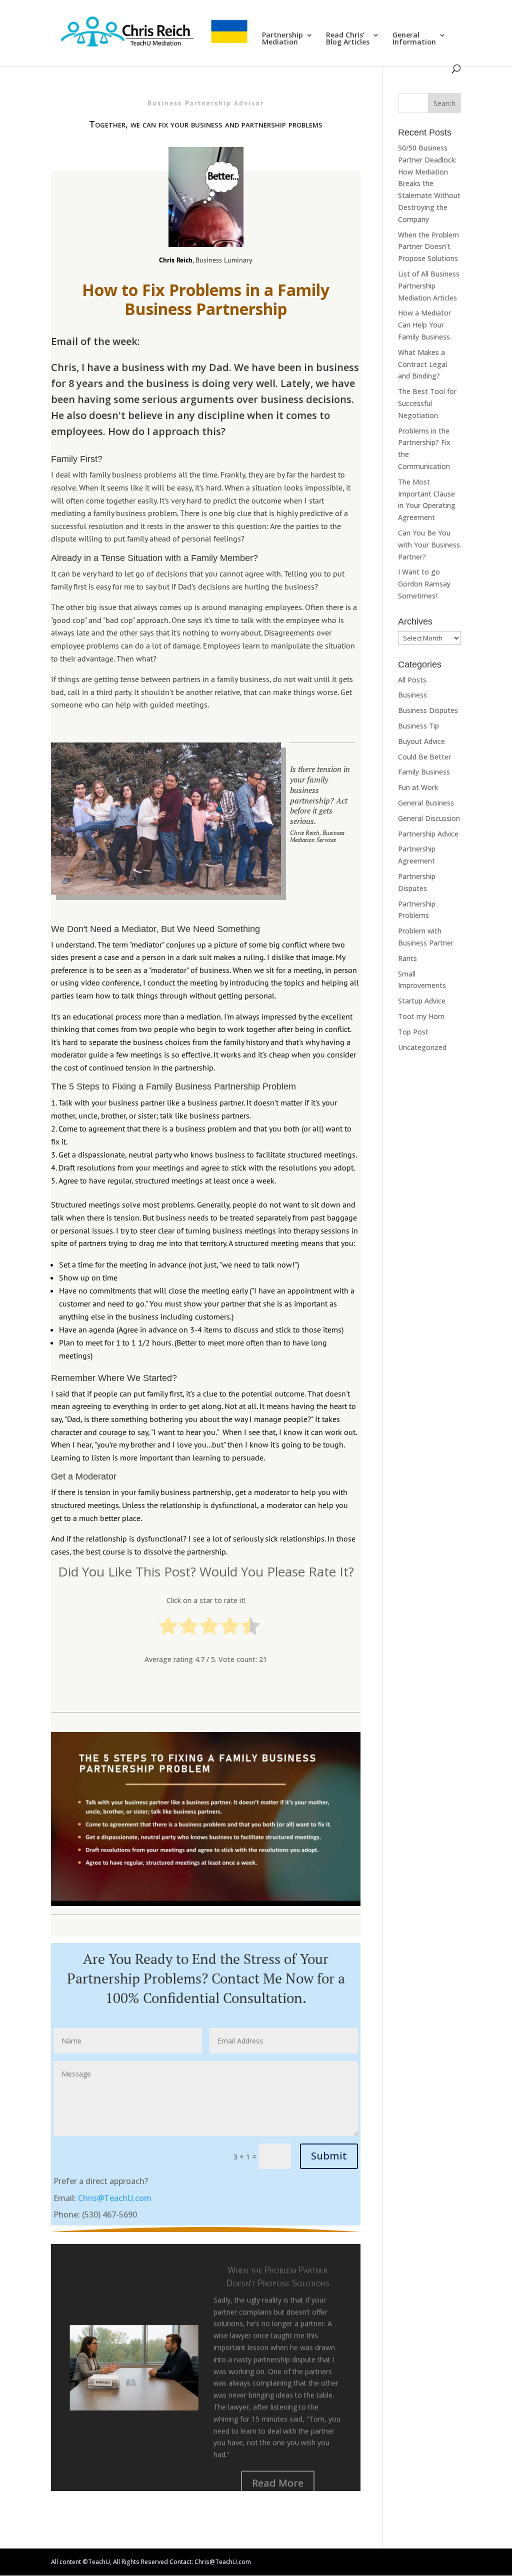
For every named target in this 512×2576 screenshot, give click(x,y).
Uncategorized (422, 1047)
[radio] (168, 1628)
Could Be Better (424, 757)
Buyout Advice (421, 741)
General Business (426, 803)
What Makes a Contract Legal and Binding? (422, 364)
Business (412, 695)
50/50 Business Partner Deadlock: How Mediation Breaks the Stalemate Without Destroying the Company (429, 183)
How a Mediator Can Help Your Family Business (424, 325)
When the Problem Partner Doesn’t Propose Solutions (278, 2264)
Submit (329, 2156)
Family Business (424, 772)
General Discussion (429, 818)
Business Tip (418, 726)
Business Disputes (428, 710)
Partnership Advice (428, 834)
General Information (414, 39)
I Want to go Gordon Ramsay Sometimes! (424, 584)
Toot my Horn (421, 1016)
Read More (278, 2471)
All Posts (412, 680)
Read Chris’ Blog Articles (348, 39)
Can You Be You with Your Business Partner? (429, 545)
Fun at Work (418, 787)
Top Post (413, 1032)
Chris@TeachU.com (115, 2198)
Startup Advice (422, 1001)
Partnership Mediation (282, 39)
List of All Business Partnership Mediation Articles (429, 286)
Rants (407, 958)
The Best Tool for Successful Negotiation (427, 403)
